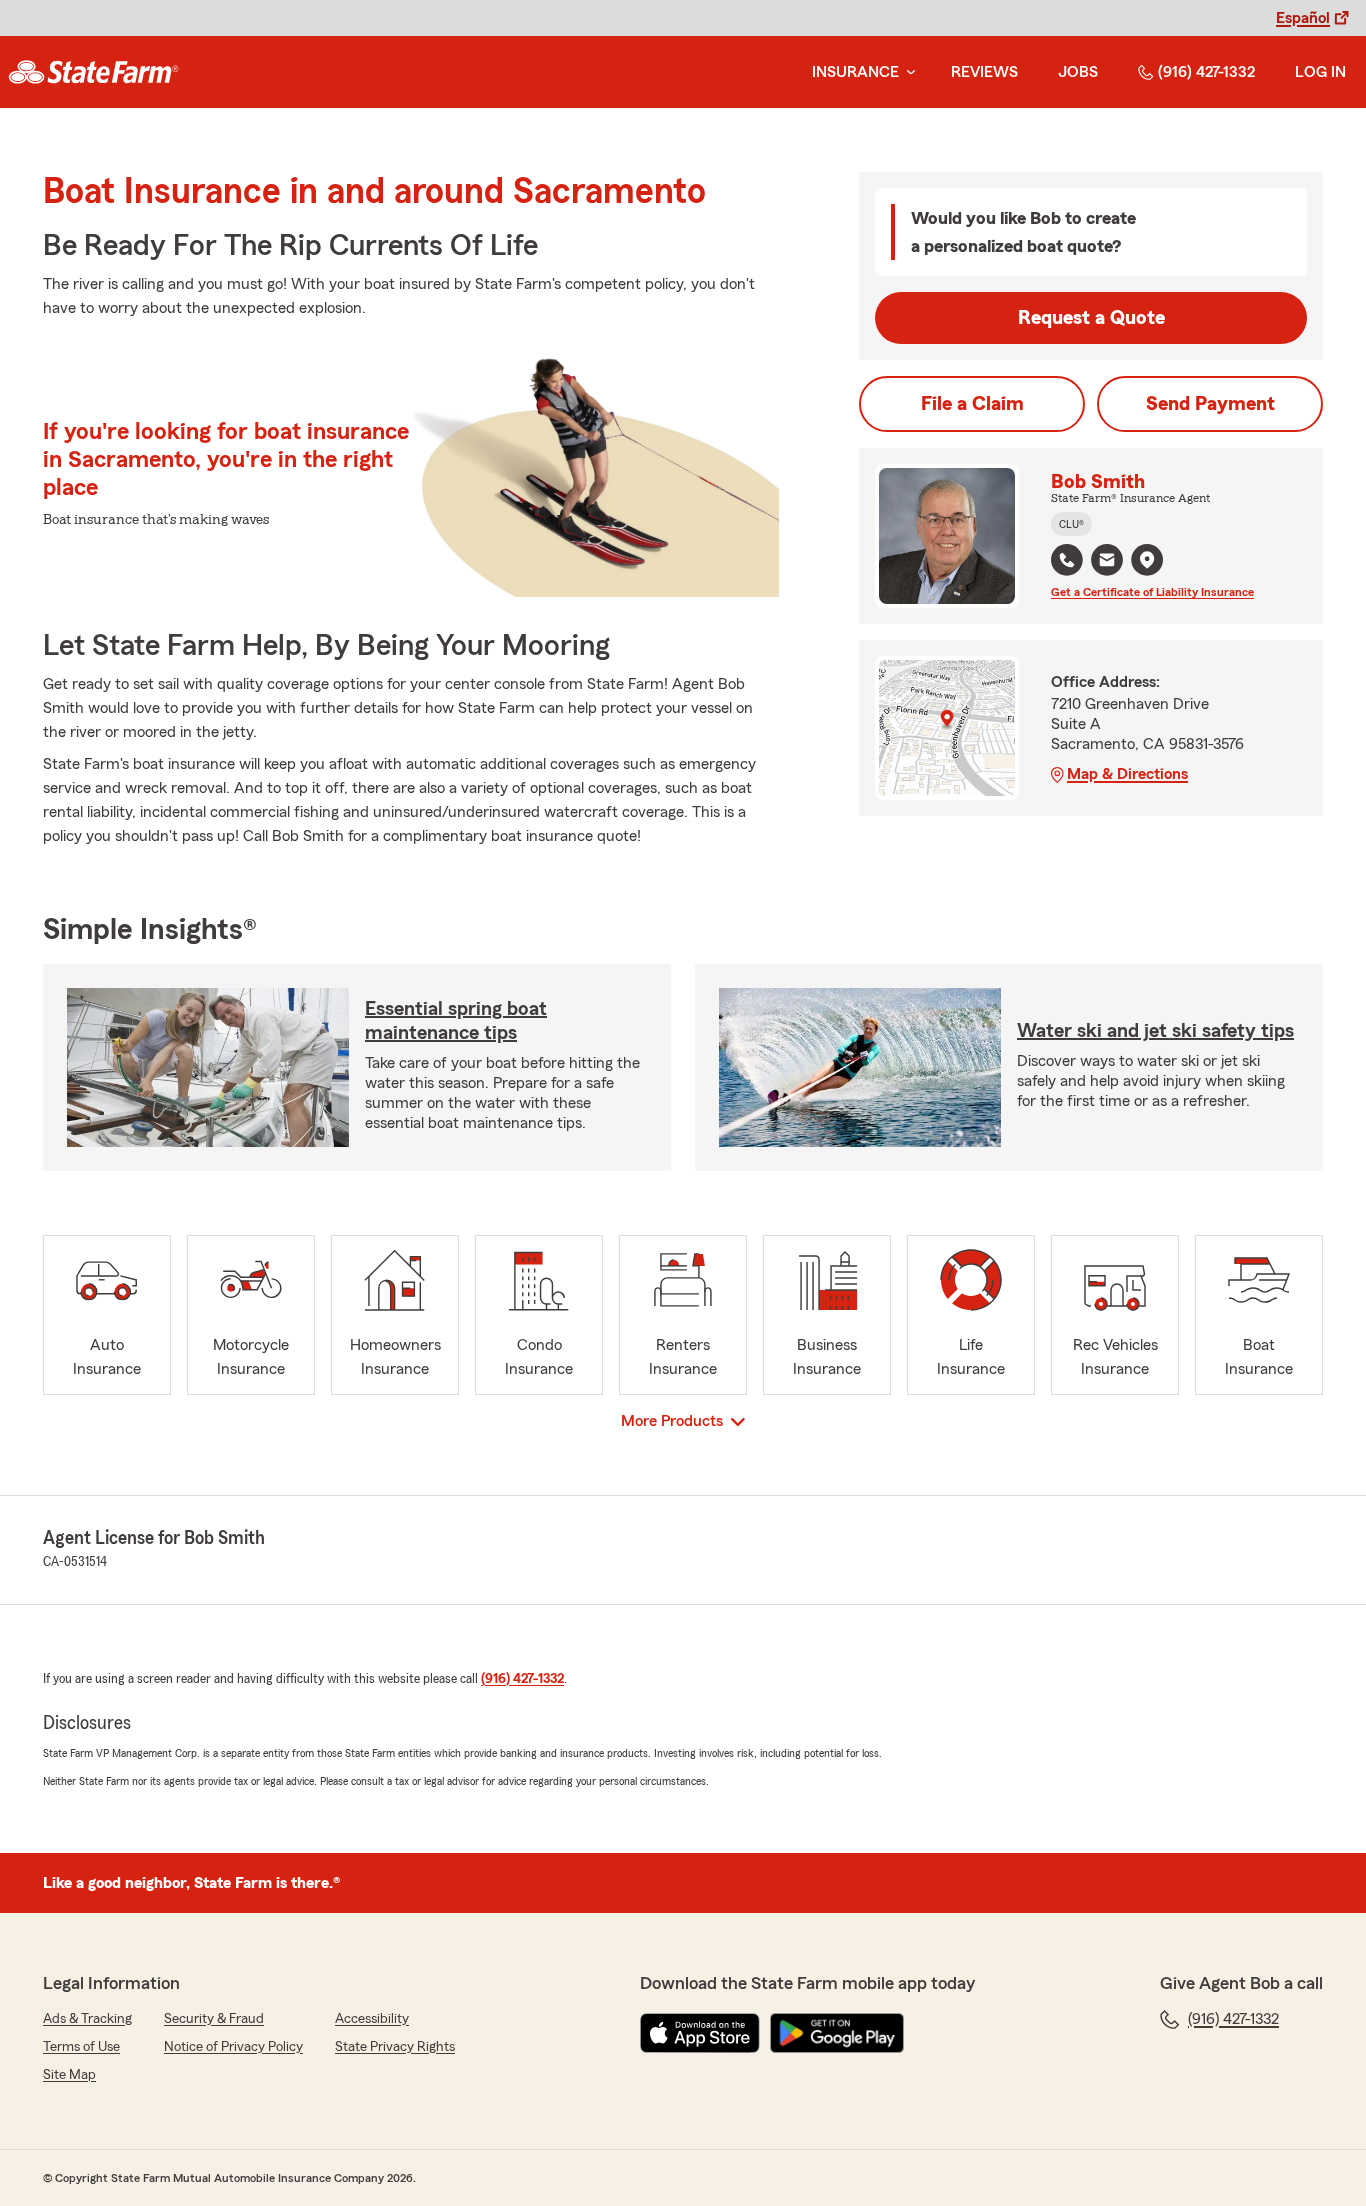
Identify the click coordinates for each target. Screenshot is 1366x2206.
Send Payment (1210, 404)
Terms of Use (81, 2047)
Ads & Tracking (87, 2019)
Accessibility (372, 2019)
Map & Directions (1127, 774)
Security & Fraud (214, 2019)
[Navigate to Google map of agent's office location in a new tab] (1147, 560)
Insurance (855, 72)
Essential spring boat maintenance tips (456, 1021)
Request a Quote (1091, 318)
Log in (1320, 72)
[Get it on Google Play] (837, 2033)
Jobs (1078, 72)
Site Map (69, 2075)
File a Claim (972, 404)
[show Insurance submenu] (907, 72)
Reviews (984, 72)
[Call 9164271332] (1067, 560)
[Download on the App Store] (700, 2033)
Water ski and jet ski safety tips (1155, 1031)
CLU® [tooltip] (1071, 524)
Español (1303, 18)
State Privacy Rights (395, 2047)
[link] (93, 72)
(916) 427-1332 (1206, 72)
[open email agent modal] (1107, 562)
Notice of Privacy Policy (233, 2047)
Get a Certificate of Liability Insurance (1152, 592)
